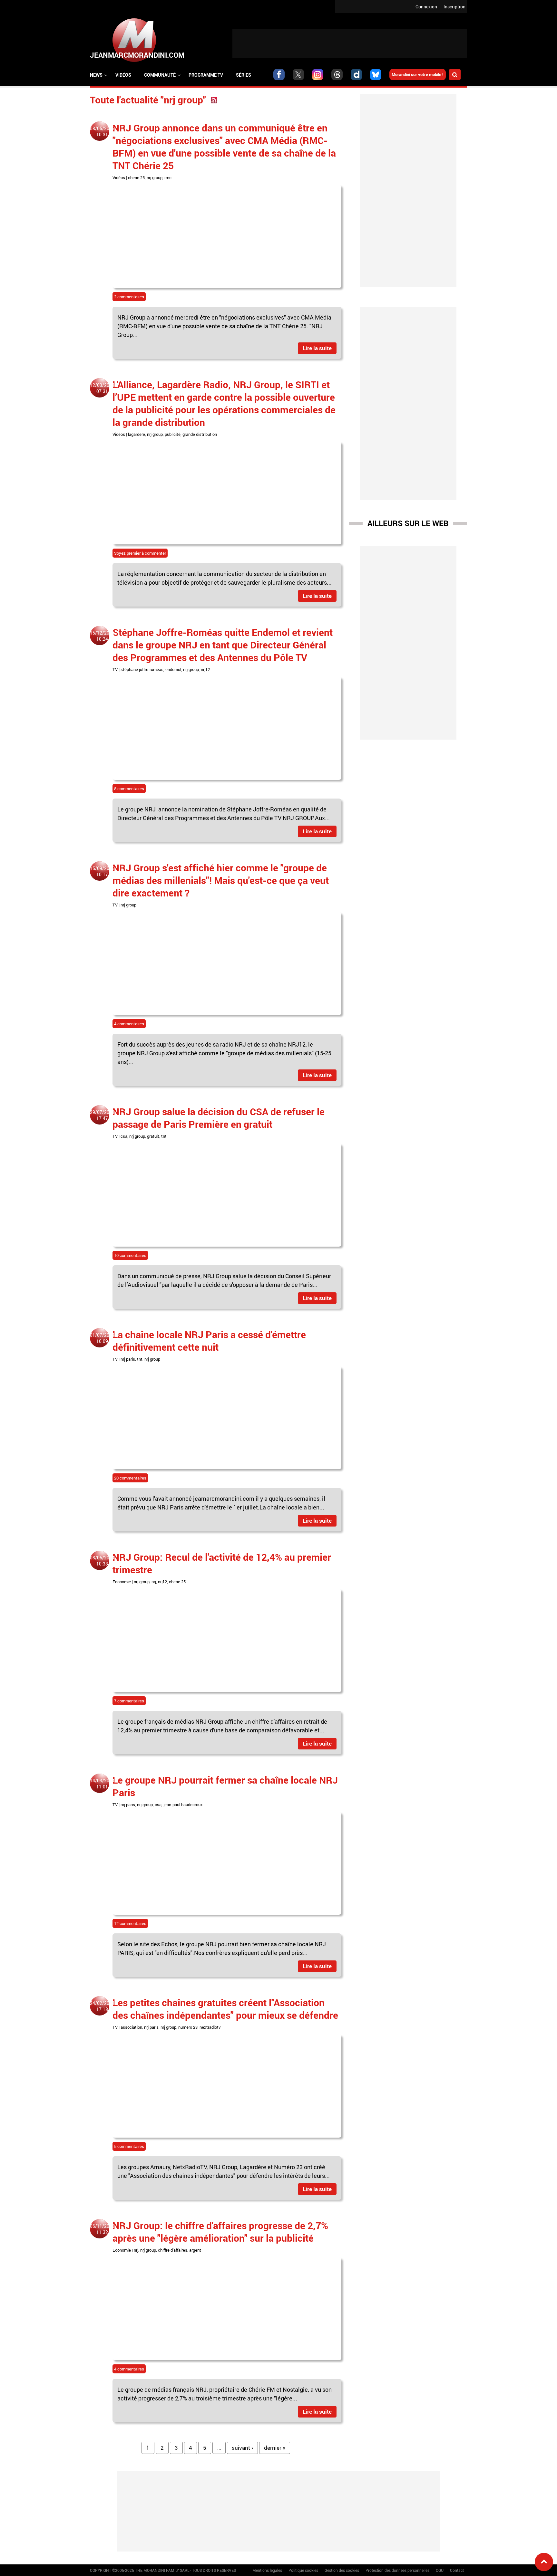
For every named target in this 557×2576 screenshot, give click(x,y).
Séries (244, 75)
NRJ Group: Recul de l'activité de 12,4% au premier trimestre (222, 1563)
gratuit (153, 1136)
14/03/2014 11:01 (102, 1784)
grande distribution (200, 434)
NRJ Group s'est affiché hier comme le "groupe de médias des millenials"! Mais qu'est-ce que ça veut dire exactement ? (221, 880)
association (131, 2027)
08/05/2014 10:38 (102, 1561)
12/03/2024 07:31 (102, 388)
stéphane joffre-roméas (142, 669)
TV (115, 669)
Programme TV (206, 75)
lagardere (137, 434)
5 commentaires (129, 2146)
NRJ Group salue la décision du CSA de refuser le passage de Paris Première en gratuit (219, 1118)
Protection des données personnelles (397, 2570)
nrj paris (128, 1359)
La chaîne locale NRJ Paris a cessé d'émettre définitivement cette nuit (209, 1341)
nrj (154, 1582)
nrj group (155, 177)
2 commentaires (129, 297)
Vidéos (123, 75)
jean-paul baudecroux (183, 1805)
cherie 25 (136, 177)
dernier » (275, 2448)
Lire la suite (317, 348)
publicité (173, 434)
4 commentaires (129, 1024)
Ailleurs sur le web (408, 523)
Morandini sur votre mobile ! (418, 74)
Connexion (426, 7)
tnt (164, 1136)
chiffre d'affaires (173, 2250)
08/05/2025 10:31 (102, 131)
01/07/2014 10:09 (102, 1338)
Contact (457, 2570)
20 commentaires (130, 1478)
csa (124, 1136)
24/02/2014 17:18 (102, 2006)
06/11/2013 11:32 (102, 2229)
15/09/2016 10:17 (102, 871)
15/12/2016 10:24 (102, 636)
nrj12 (205, 669)
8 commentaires (129, 789)
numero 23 (188, 2027)
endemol (173, 669)
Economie (122, 1582)
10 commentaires (130, 1255)
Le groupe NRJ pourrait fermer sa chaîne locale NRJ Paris (225, 1786)
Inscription (454, 7)
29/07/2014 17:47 (102, 1115)
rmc (168, 177)
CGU (440, 2570)
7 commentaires (129, 1701)
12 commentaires (130, 1923)
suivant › (242, 2448)
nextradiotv (210, 2027)
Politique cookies (303, 2570)
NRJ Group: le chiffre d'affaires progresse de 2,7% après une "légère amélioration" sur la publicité (220, 2232)
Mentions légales (267, 2570)
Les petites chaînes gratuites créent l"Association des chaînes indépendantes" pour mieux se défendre (225, 2009)
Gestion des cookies (342, 2570)
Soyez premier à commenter (140, 553)
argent (195, 2250)
